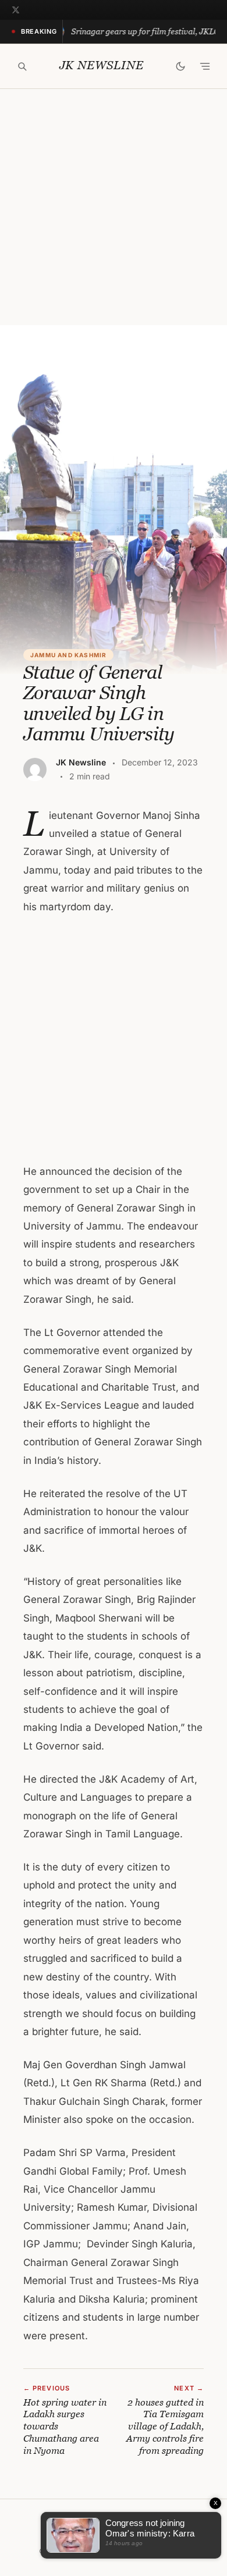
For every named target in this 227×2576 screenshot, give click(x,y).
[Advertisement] (114, 207)
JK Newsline (102, 65)
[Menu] (205, 66)
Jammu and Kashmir (68, 655)
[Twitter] (16, 10)
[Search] (22, 66)
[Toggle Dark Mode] (180, 66)
